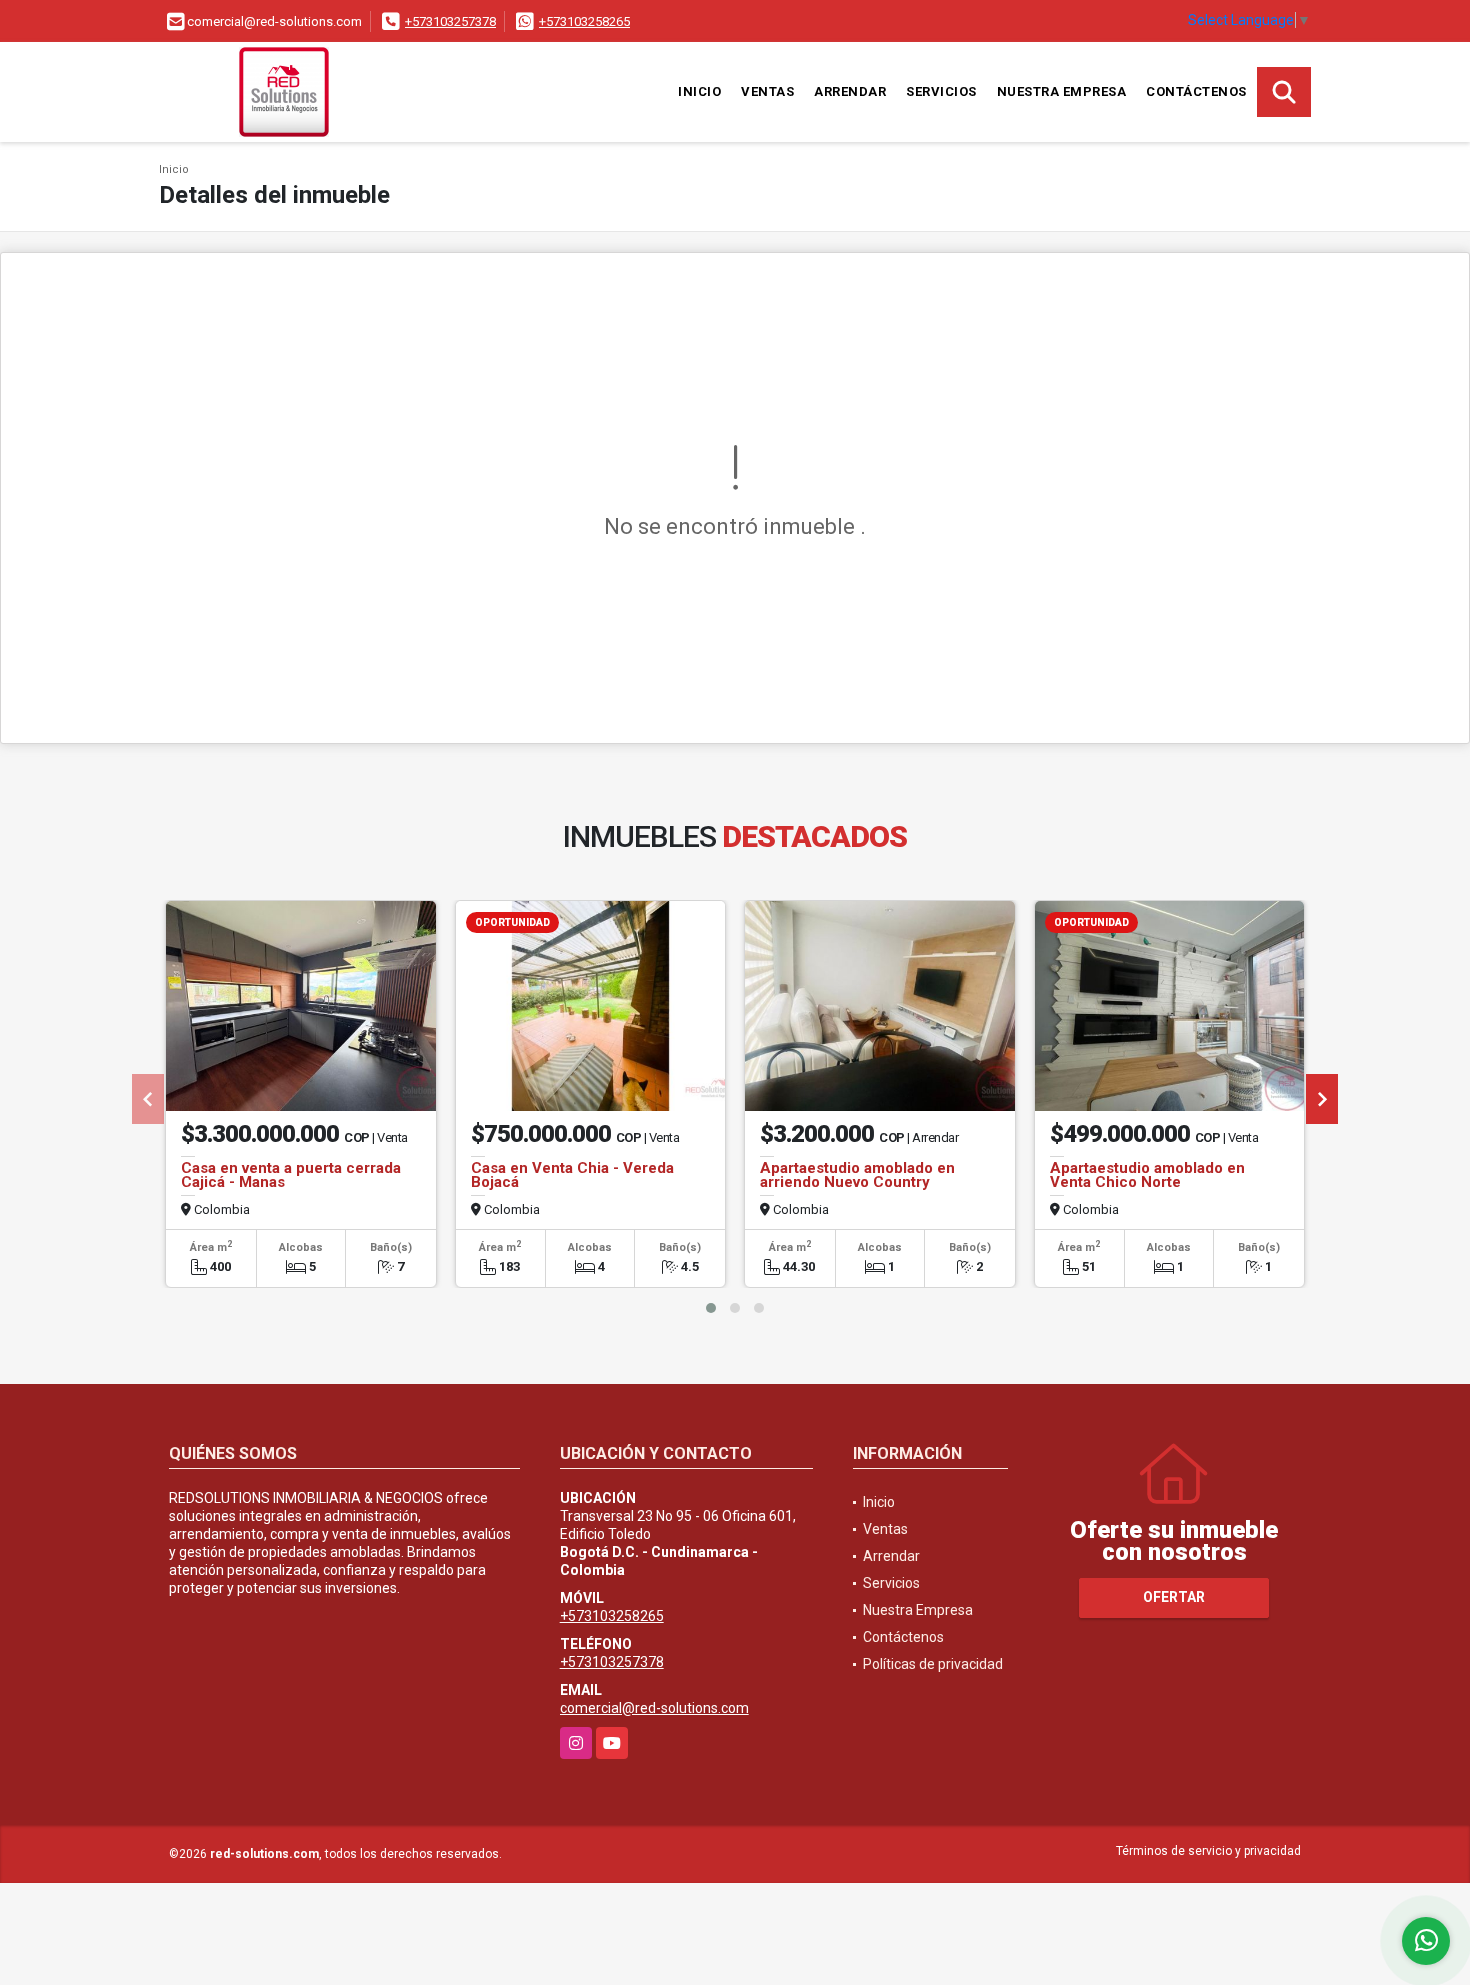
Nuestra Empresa (1062, 91)
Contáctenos (1196, 91)
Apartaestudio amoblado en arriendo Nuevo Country (857, 1175)
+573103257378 (450, 21)
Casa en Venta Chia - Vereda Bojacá (572, 1175)
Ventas (767, 91)
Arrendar (850, 91)
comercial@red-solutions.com (654, 1708)
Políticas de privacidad (933, 1664)
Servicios (941, 91)
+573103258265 (584, 21)
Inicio (699, 91)
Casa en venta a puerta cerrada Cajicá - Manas (291, 1175)
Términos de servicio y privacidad (1208, 1851)
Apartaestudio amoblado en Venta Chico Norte (1147, 1175)
